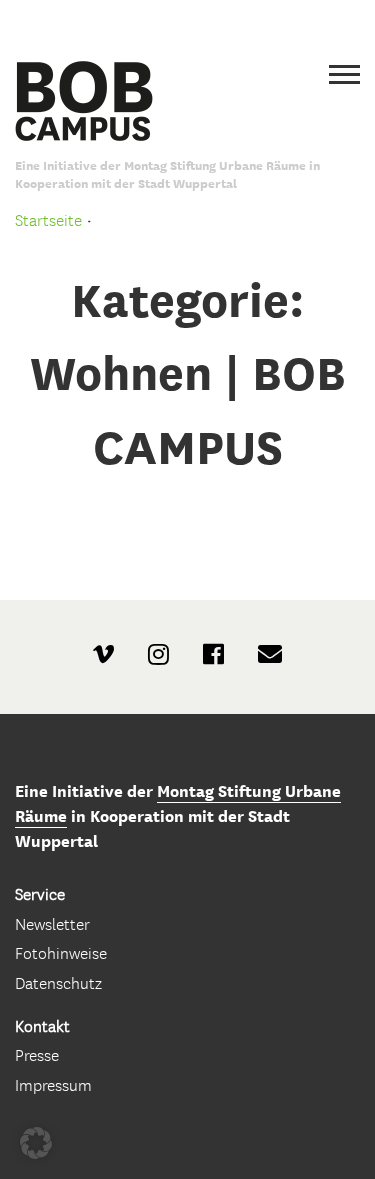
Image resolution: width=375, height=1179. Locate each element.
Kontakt (42, 1026)
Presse (37, 1055)
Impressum (53, 1085)
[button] (36, 1143)
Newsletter (52, 924)
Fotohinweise (61, 953)
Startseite (48, 220)
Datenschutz (58, 983)
